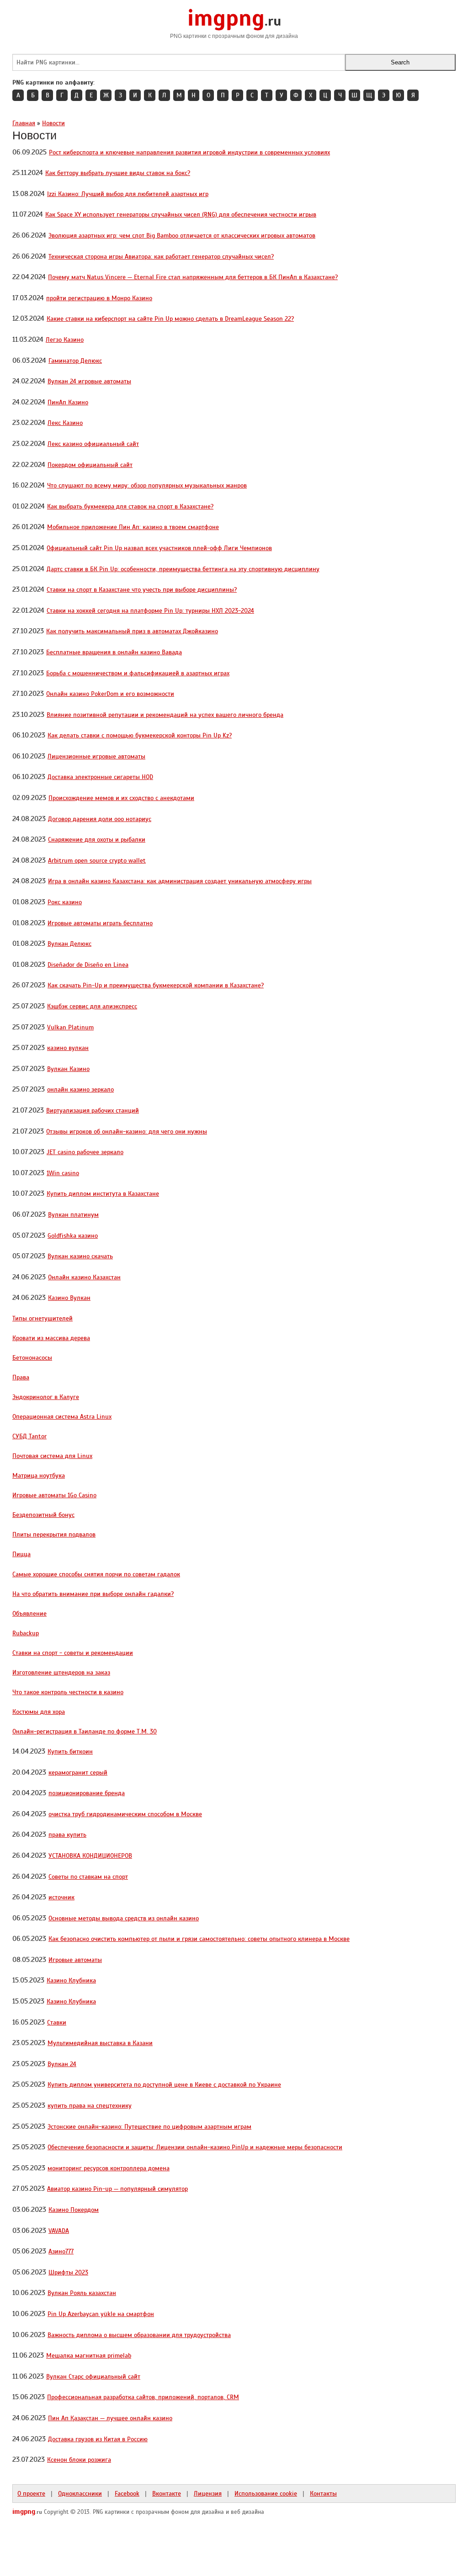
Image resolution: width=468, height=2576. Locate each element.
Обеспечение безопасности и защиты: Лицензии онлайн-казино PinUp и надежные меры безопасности (195, 2147)
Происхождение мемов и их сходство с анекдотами (121, 798)
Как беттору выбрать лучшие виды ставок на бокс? (118, 173)
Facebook (127, 2493)
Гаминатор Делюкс (75, 360)
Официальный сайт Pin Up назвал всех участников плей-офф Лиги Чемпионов (159, 548)
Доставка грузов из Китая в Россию (98, 2439)
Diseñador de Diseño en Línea (88, 965)
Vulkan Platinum (70, 1027)
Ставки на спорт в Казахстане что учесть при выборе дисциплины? (142, 589)
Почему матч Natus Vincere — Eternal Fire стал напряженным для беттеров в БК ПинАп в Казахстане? (193, 277)
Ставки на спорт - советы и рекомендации (73, 1653)
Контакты (323, 2493)
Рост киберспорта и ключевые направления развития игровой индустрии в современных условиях (189, 152)
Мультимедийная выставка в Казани (100, 2043)
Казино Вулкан (69, 1298)
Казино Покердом (74, 2210)
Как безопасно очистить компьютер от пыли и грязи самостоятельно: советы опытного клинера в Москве (199, 1939)
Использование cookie (266, 2493)
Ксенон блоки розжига (79, 2459)
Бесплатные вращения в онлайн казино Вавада (114, 652)
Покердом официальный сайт (90, 465)
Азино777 (61, 2251)
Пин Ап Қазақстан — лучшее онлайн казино (110, 2418)
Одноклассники (80, 2493)
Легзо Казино (65, 339)
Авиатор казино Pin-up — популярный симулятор (117, 2189)
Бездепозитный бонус (43, 1515)
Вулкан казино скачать (80, 1256)
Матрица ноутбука (39, 1475)
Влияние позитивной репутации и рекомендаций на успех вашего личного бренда (165, 715)
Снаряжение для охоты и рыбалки (97, 839)
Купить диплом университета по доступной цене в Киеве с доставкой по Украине (164, 2084)
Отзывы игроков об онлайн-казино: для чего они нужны (127, 1131)
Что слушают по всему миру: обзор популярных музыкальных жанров (147, 485)
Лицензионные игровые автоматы (96, 756)
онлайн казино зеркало (80, 1089)
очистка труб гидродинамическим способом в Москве (125, 1814)
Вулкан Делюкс (69, 943)
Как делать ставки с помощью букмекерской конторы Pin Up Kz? (140, 735)
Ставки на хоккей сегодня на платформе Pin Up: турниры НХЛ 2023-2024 (150, 610)
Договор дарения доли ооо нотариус (100, 819)
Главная (24, 123)
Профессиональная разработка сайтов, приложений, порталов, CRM (143, 2397)
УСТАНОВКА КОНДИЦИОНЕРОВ (90, 1855)
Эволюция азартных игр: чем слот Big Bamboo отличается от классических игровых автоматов (182, 235)
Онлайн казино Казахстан (84, 1277)
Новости (53, 123)
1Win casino (63, 1173)
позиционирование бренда (87, 1793)
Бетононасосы (32, 1357)
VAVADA (59, 2231)
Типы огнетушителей (43, 1318)
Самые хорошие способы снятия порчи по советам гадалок (96, 1574)
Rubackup (26, 1633)
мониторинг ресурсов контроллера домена (109, 2168)
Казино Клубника (71, 1980)
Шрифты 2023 (68, 2272)
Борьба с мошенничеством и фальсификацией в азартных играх (138, 673)
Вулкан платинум (73, 1214)
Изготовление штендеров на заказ (61, 1672)
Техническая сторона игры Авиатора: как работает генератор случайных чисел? (161, 256)
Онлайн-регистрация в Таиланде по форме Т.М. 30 (85, 1731)
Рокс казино (65, 902)
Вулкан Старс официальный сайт (93, 2376)
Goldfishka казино (73, 1235)
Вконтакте (167, 2493)
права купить (67, 1834)
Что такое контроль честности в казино (68, 1692)
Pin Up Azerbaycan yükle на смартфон (101, 2314)
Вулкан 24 (62, 2064)
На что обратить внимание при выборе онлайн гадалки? (93, 1594)
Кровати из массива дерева (51, 1338)
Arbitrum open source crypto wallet (97, 860)
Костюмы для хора (39, 1712)
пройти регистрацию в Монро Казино (99, 298)
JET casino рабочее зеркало (85, 1152)
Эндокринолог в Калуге (46, 1397)
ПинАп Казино (68, 402)
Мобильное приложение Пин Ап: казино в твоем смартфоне (133, 527)
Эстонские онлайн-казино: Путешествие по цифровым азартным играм (149, 2126)
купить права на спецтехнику (90, 2105)
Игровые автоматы (75, 1960)
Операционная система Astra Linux (62, 1416)
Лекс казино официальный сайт (93, 444)
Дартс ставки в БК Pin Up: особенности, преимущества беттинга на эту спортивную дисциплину (183, 569)
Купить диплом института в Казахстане (103, 1193)
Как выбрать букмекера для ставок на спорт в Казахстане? (130, 506)
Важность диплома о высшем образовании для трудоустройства (139, 2335)
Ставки (57, 2022)
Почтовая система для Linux (52, 1456)
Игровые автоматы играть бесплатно (100, 923)
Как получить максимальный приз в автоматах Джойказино (132, 631)
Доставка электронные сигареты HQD (100, 777)
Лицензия (208, 2493)
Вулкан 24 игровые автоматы (89, 381)
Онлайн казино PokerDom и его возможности (110, 694)
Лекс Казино (65, 423)
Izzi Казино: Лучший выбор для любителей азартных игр (128, 194)
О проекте (31, 2493)
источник (61, 1897)
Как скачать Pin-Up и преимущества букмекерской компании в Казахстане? (156, 985)
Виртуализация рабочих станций (93, 1110)
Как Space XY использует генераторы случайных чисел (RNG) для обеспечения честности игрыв (181, 214)
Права (21, 1377)
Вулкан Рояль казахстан (82, 2293)
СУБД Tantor (29, 1436)
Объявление (29, 1613)
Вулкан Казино (68, 1069)
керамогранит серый (78, 1772)
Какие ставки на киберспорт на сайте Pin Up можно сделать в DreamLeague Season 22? (170, 318)
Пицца (21, 1554)
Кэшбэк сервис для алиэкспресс (92, 1006)
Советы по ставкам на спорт (88, 1876)
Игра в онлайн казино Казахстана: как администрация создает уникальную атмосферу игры (180, 881)
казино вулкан (68, 1048)
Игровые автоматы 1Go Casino (54, 1495)
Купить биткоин (70, 1751)
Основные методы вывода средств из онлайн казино (124, 1918)
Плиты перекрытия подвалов (54, 1534)
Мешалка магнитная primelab (89, 2355)
